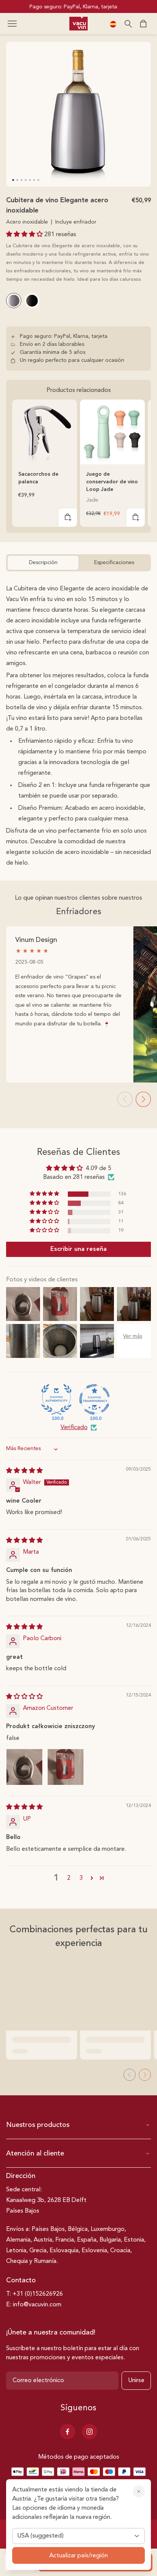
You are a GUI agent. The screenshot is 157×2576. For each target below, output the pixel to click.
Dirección (21, 2176)
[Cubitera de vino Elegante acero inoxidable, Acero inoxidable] (14, 301)
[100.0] (56, 1399)
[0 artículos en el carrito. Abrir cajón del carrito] (143, 24)
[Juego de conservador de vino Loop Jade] (112, 432)
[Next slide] (143, 1099)
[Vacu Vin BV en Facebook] (67, 2432)
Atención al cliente (35, 2154)
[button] (12, 24)
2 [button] (69, 1878)
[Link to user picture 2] (66, 1767)
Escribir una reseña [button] (78, 1249)
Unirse (136, 2381)
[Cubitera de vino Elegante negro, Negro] (32, 301)
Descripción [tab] (43, 563)
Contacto (21, 2280)
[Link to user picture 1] (24, 1767)
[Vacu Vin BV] (78, 24)
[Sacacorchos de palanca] (45, 432)
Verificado (74, 1428)
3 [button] (81, 1878)
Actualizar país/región (78, 2556)
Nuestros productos (38, 2125)
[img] (24, 1471)
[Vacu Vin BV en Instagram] (90, 2432)
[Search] (128, 24)
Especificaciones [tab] (114, 563)
